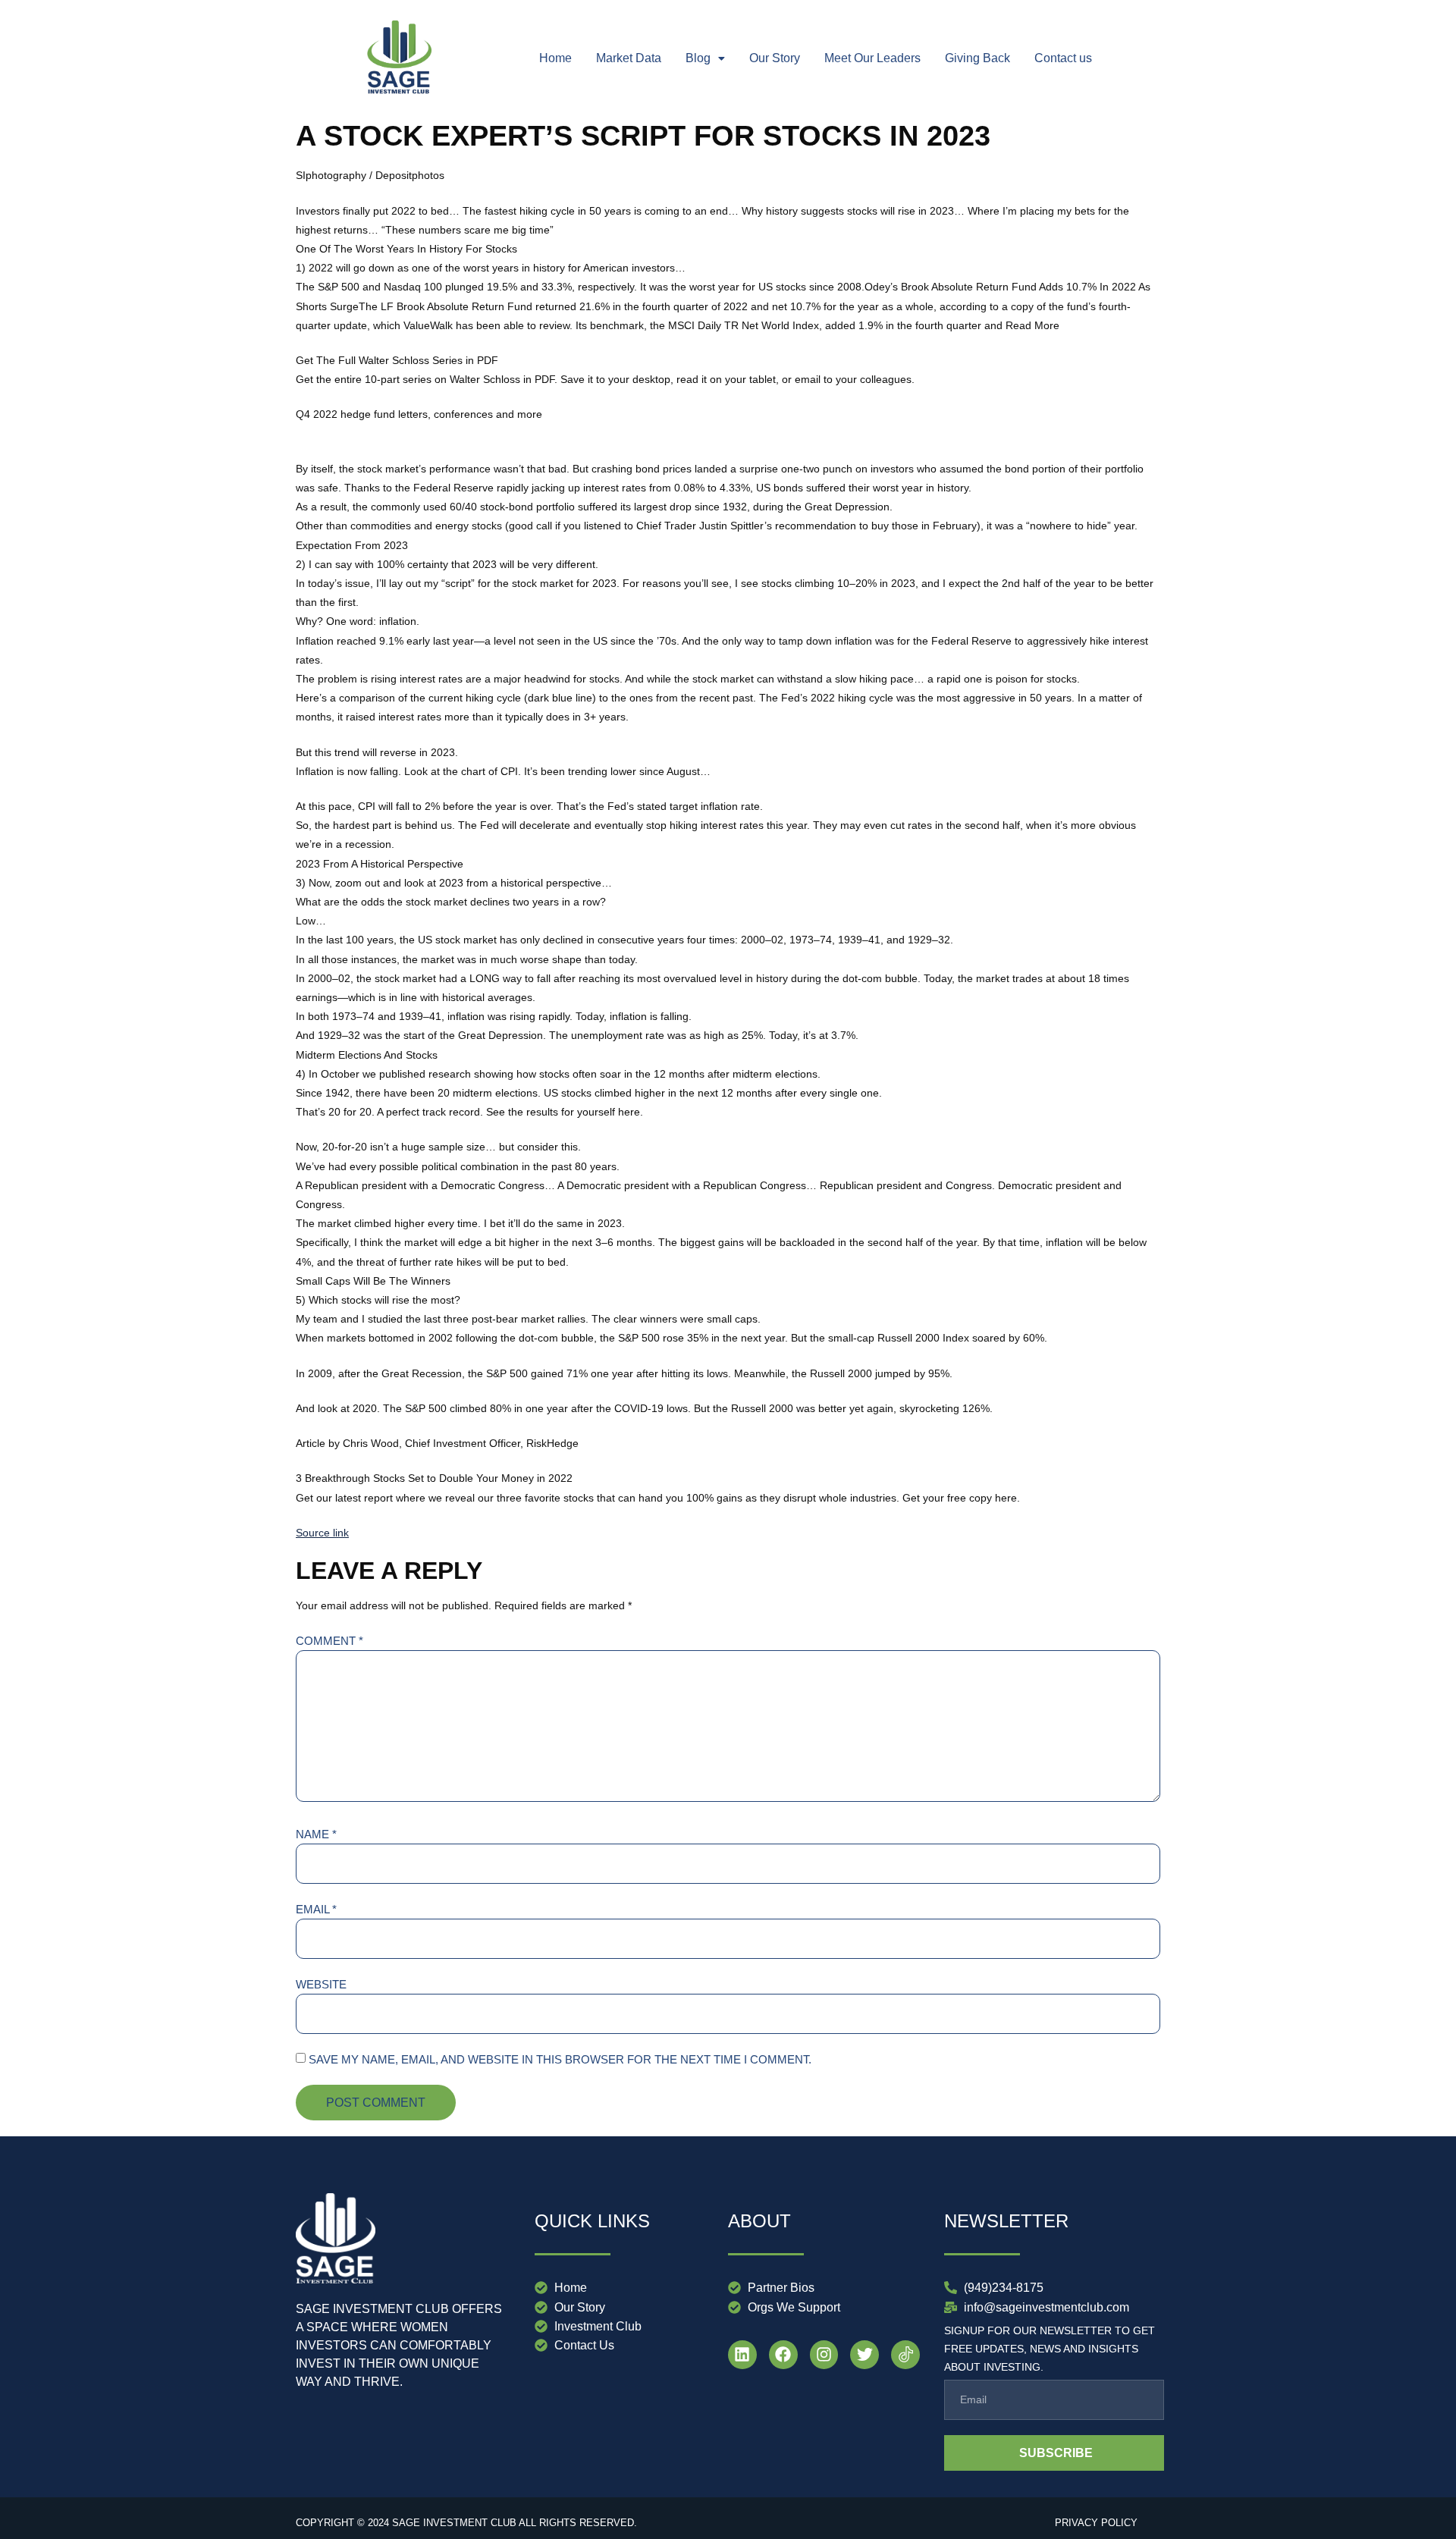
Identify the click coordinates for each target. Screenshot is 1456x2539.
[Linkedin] (742, 2355)
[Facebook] (783, 2355)
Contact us (1063, 58)
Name (316, 1834)
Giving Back (977, 58)
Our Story (775, 58)
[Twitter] (864, 2355)
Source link (322, 1533)
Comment (329, 1641)
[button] (705, 58)
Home (555, 58)
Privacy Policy (1096, 2523)
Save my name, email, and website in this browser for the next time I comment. (560, 2059)
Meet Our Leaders (872, 58)
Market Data (629, 58)
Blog (698, 58)
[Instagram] (824, 2355)
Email (316, 1909)
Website (321, 1984)
